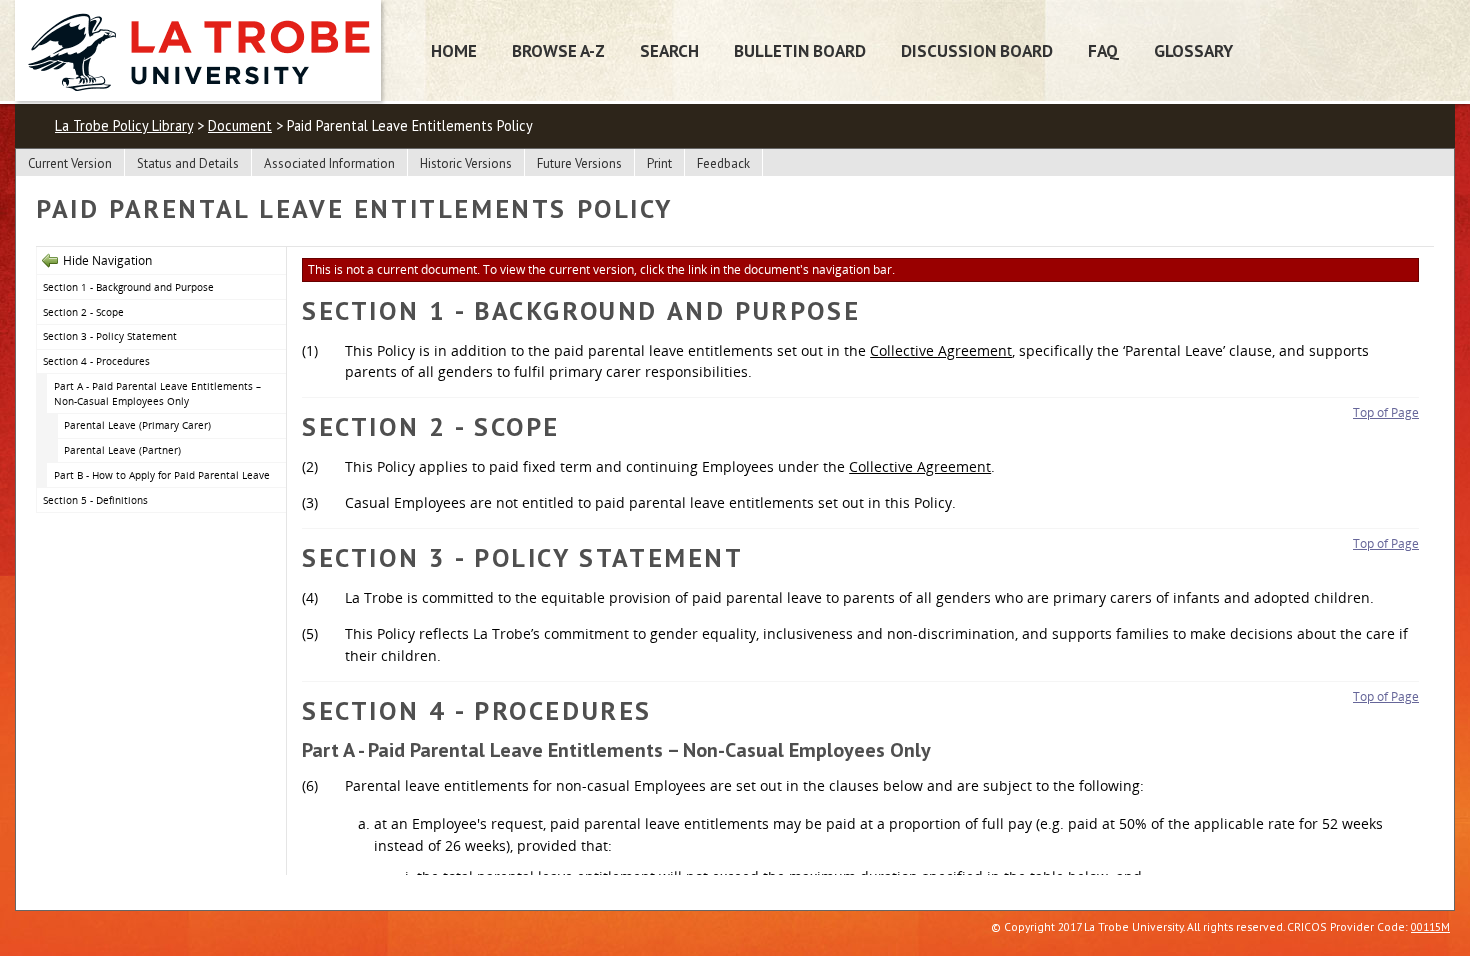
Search (669, 50)
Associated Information (329, 163)
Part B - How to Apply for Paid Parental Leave (162, 475)
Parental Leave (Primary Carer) (137, 425)
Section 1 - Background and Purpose (128, 287)
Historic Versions (466, 163)
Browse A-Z (558, 50)
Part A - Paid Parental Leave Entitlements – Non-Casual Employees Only (157, 393)
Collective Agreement (941, 350)
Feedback (723, 163)
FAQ (1103, 50)
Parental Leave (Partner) (122, 450)
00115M (1430, 926)
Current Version (70, 163)
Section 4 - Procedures (96, 361)
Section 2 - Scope (83, 312)
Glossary (1193, 50)
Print (659, 163)
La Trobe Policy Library (124, 125)
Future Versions (579, 163)
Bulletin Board (800, 50)
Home (454, 50)
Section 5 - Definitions (95, 500)
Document (240, 125)
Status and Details (188, 163)
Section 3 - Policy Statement (110, 336)
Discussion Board (977, 50)
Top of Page (1386, 412)
